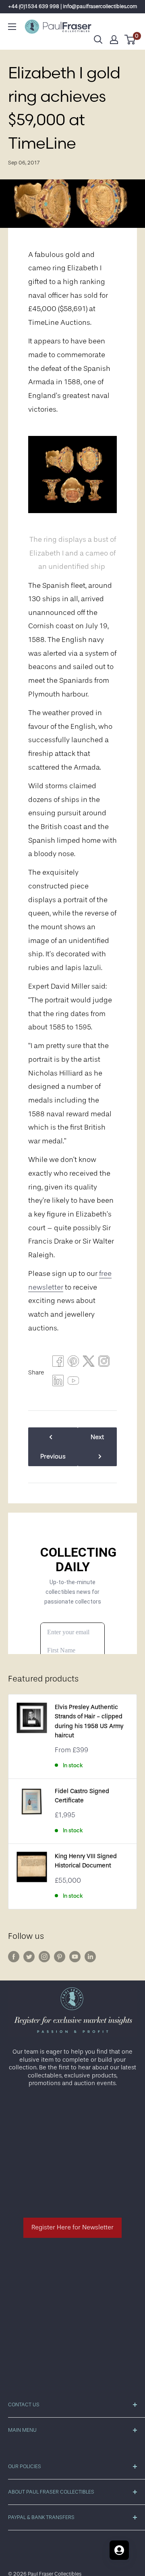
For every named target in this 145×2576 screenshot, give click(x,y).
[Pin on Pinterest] (73, 1363)
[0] (130, 40)
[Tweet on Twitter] (89, 1363)
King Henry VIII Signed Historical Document (86, 1861)
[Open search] (98, 40)
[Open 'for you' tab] (119, 2550)
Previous (53, 1456)
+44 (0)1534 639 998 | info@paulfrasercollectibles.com (73, 6)
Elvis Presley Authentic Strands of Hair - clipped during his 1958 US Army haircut (89, 1721)
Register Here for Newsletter (72, 2227)
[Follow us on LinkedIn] (90, 1957)
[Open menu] (12, 27)
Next (97, 1437)
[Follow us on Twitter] (29, 1957)
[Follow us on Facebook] (14, 1957)
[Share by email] (104, 1363)
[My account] (114, 40)
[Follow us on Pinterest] (60, 1957)
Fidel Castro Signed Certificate (82, 1796)
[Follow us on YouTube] (75, 1957)
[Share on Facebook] (58, 1363)
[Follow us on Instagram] (44, 1957)
